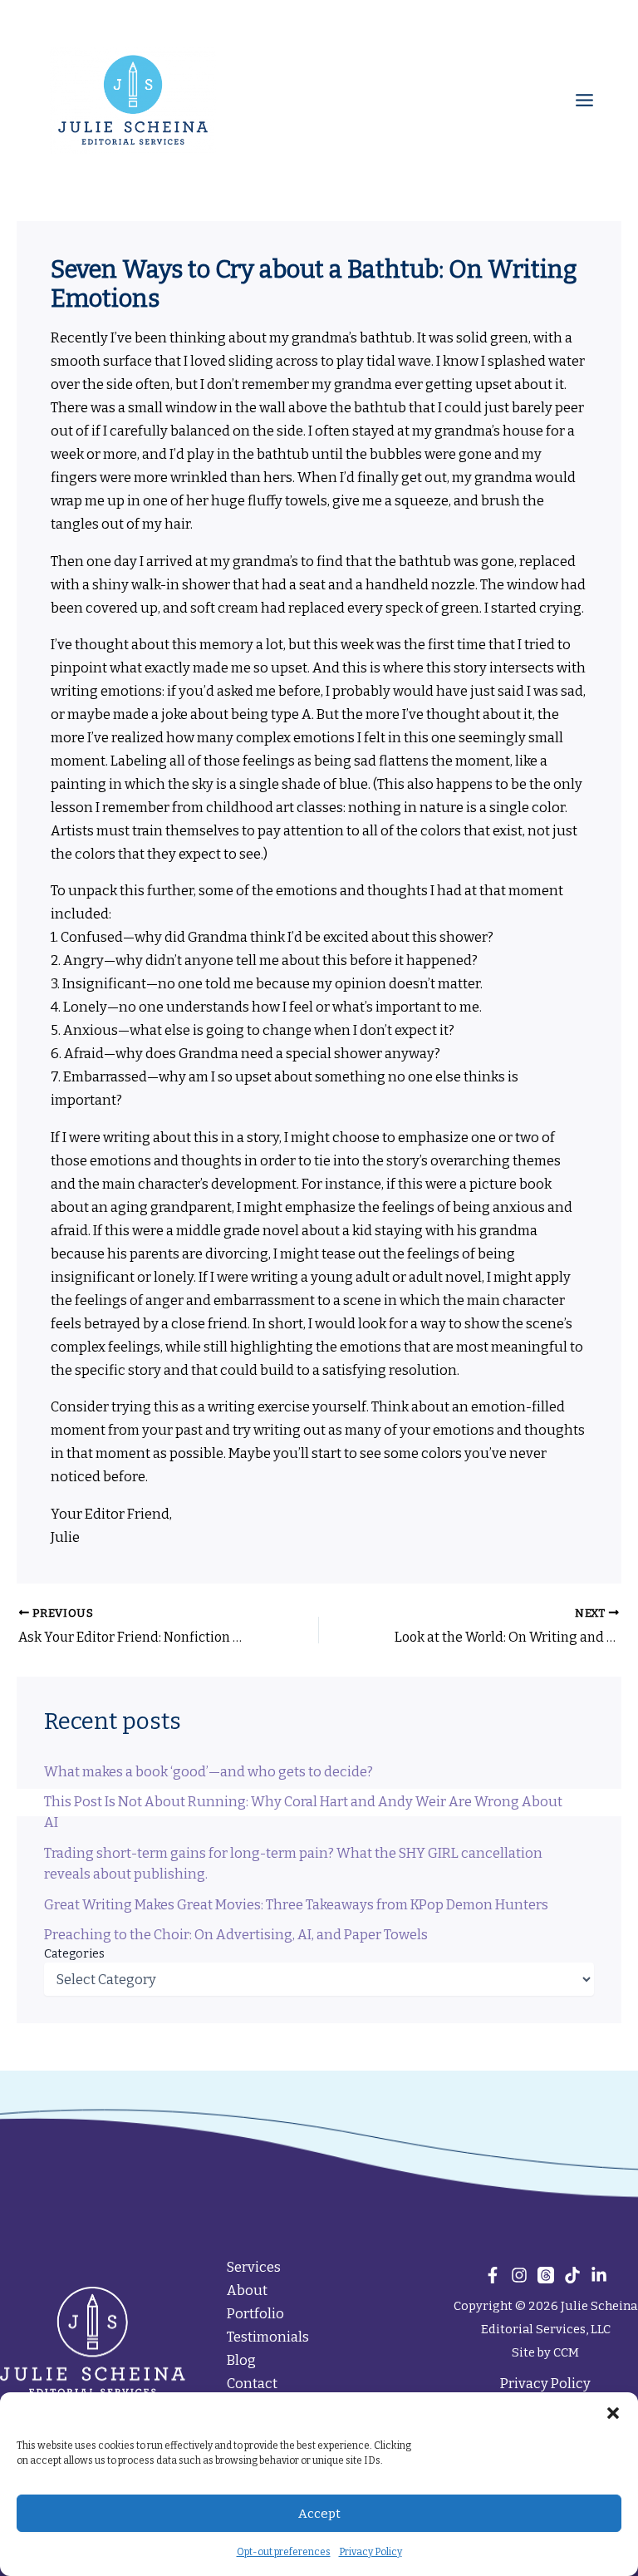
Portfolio (255, 2314)
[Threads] (546, 2275)
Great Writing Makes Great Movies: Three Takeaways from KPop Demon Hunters (296, 1905)
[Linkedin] (599, 2275)
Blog (241, 2360)
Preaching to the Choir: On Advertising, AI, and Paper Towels (236, 1935)
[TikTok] (572, 2275)
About (247, 2290)
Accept (319, 2514)
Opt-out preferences (284, 2552)
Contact (252, 2384)
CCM (566, 2352)
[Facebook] (493, 2275)
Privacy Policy (371, 2552)
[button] (613, 2413)
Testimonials (268, 2337)
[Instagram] (519, 2275)
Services (254, 2267)
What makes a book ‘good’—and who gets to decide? (209, 1772)
